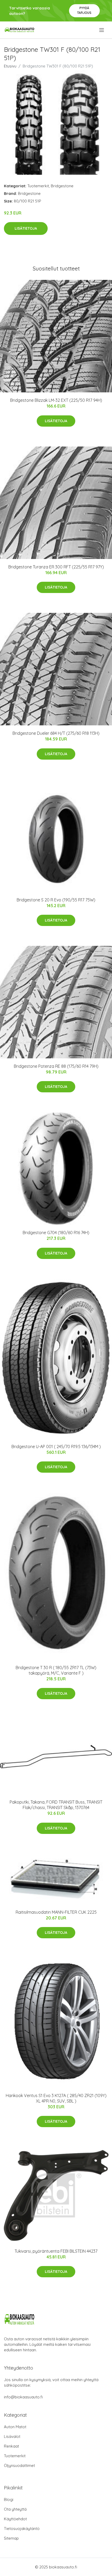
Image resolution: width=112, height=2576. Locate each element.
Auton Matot (15, 2427)
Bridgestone (62, 186)
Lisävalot (12, 2436)
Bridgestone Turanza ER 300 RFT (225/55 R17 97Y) (56, 567)
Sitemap (11, 2538)
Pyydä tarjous (84, 10)
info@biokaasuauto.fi (23, 2397)
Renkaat (11, 2446)
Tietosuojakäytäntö (22, 2529)
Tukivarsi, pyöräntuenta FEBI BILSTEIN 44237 (56, 2251)
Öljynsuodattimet (19, 2465)
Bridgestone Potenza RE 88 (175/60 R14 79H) (56, 1066)
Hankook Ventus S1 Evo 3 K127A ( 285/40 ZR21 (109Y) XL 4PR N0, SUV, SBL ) (56, 2098)
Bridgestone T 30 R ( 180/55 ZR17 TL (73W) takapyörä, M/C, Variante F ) (56, 1670)
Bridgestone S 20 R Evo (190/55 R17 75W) (56, 900)
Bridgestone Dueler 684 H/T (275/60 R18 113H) (56, 733)
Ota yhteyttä (15, 2509)
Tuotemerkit (38, 186)
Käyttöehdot (15, 2519)
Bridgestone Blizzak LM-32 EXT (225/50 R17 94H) (56, 400)
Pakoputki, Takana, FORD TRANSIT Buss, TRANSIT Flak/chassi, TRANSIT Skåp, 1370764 (56, 1805)
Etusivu (10, 66)
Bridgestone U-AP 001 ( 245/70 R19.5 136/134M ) (56, 1447)
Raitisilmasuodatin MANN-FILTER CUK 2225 (56, 1912)
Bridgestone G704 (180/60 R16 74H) (56, 1233)
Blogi (9, 2499)
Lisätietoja (26, 228)
